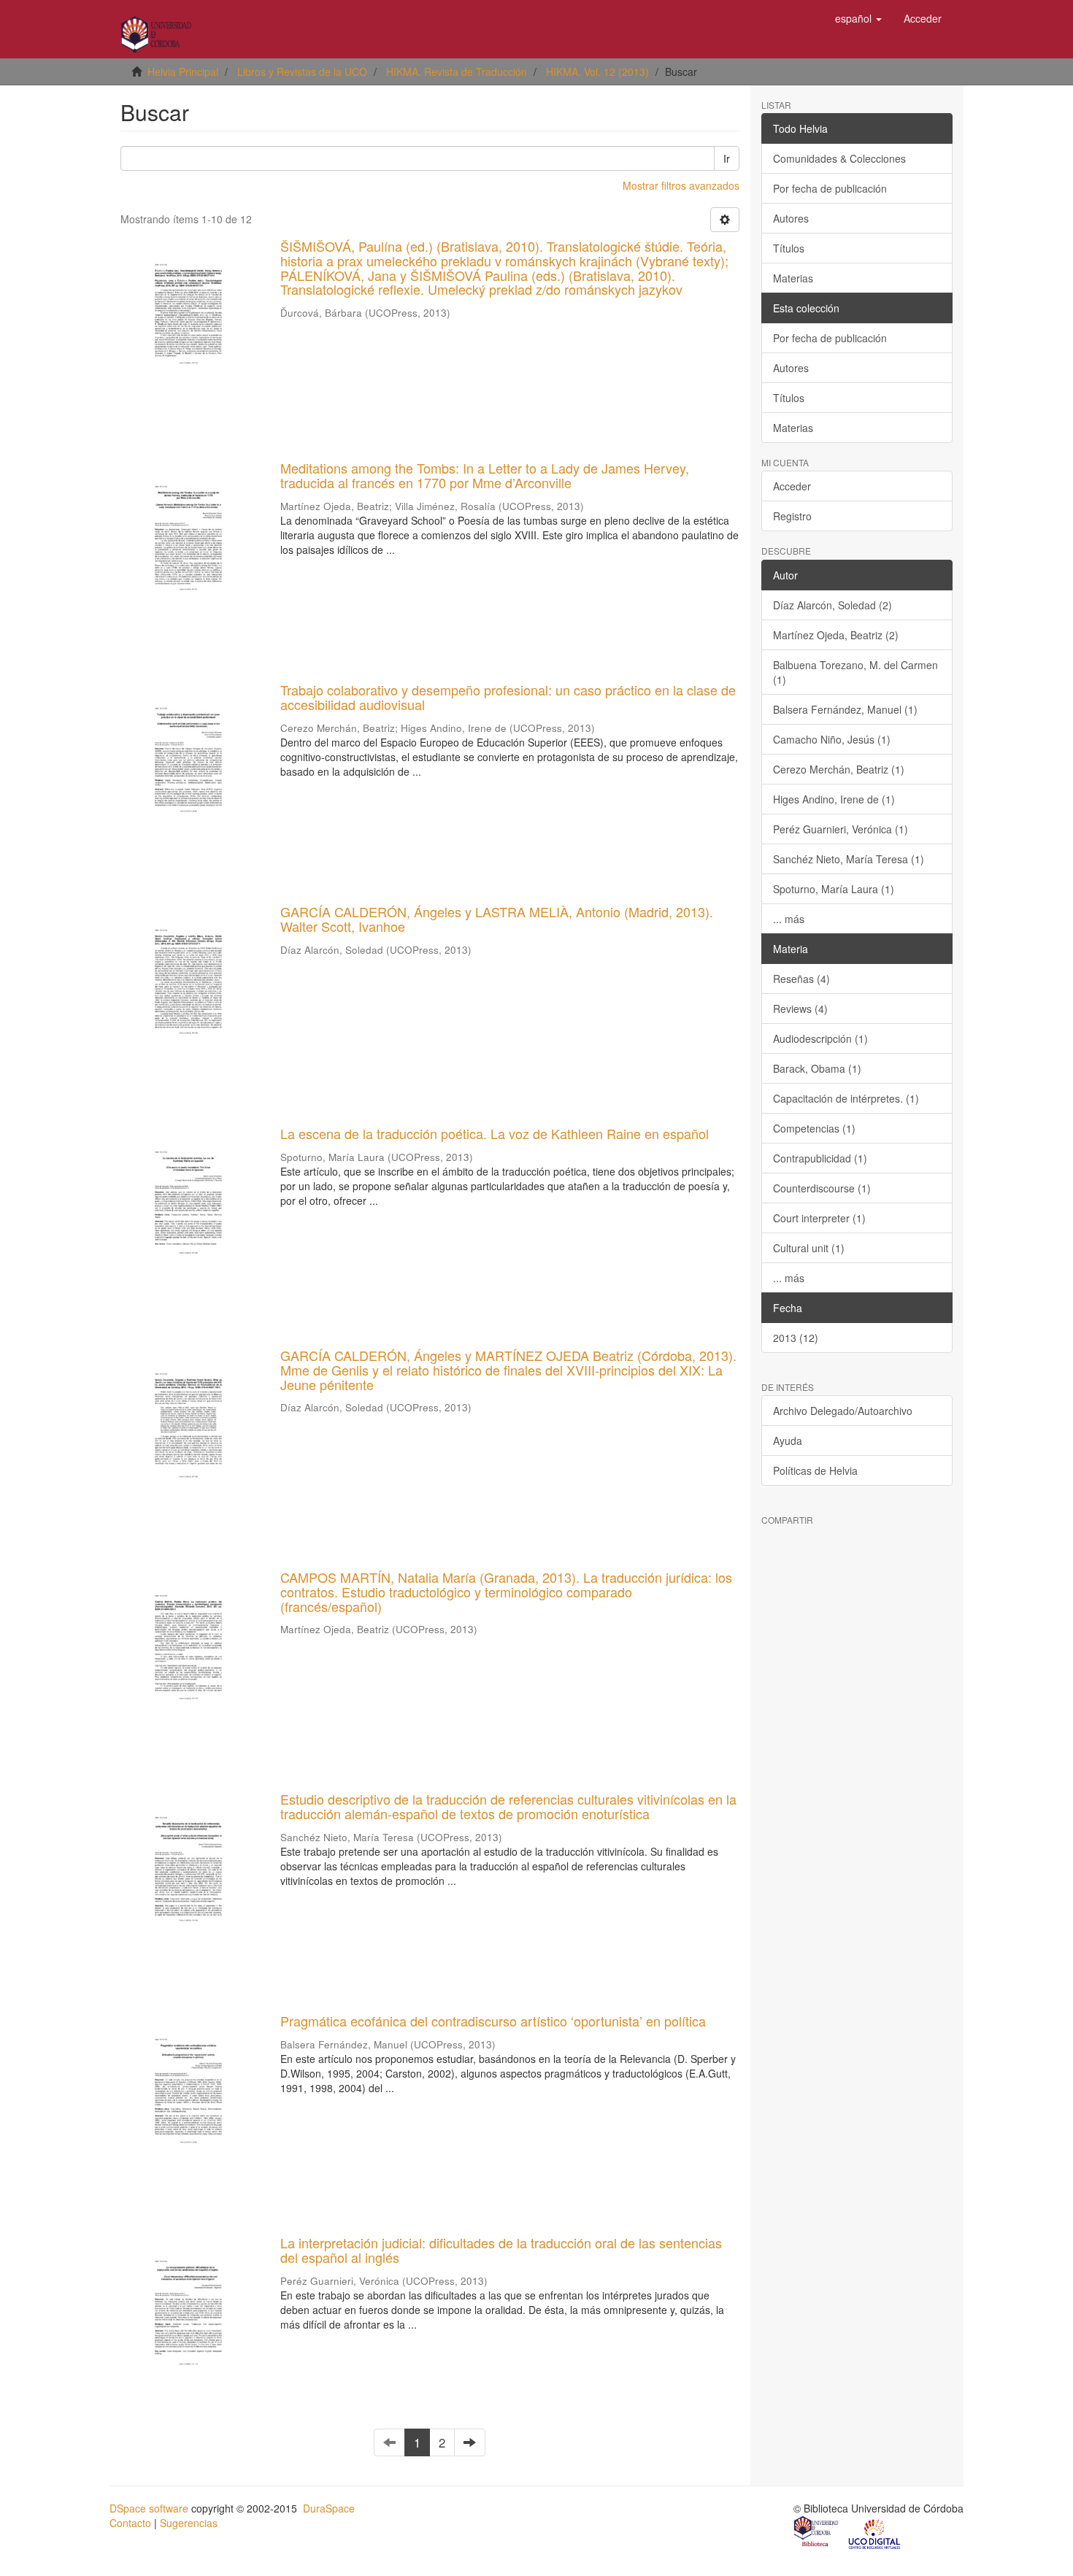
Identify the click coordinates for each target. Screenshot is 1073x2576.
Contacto (130, 2523)
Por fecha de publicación (830, 188)
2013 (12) (796, 1338)
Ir (727, 158)
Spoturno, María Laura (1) (834, 889)
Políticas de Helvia (815, 1470)
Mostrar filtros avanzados (681, 185)
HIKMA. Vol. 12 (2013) (597, 72)
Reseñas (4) (801, 979)
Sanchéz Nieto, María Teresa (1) (849, 859)
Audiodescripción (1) (820, 1038)
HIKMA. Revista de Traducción (457, 72)
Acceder (792, 486)
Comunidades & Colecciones (839, 158)
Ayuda (788, 1441)
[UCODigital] (875, 2533)
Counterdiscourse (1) (822, 1188)
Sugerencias (189, 2523)
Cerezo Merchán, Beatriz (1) (839, 769)
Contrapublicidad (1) (820, 1158)
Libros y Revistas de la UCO (302, 72)
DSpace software (149, 2508)
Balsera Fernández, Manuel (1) (845, 709)
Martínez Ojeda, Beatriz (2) (836, 635)
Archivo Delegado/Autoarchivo (843, 1411)
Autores (791, 218)
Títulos (789, 248)
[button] (858, 18)
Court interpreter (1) (819, 1218)
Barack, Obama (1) (817, 1068)
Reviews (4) (800, 1009)
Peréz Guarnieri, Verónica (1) (841, 829)
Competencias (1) (814, 1128)
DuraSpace (329, 2508)
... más (789, 919)
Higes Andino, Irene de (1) (834, 799)
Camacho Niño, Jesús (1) (832, 739)
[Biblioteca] (817, 2533)
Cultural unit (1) (809, 1248)
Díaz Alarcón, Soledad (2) (832, 605)
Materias (793, 278)
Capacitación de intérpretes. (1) (846, 1098)
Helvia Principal (183, 72)
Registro (792, 516)
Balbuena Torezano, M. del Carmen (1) (855, 672)
